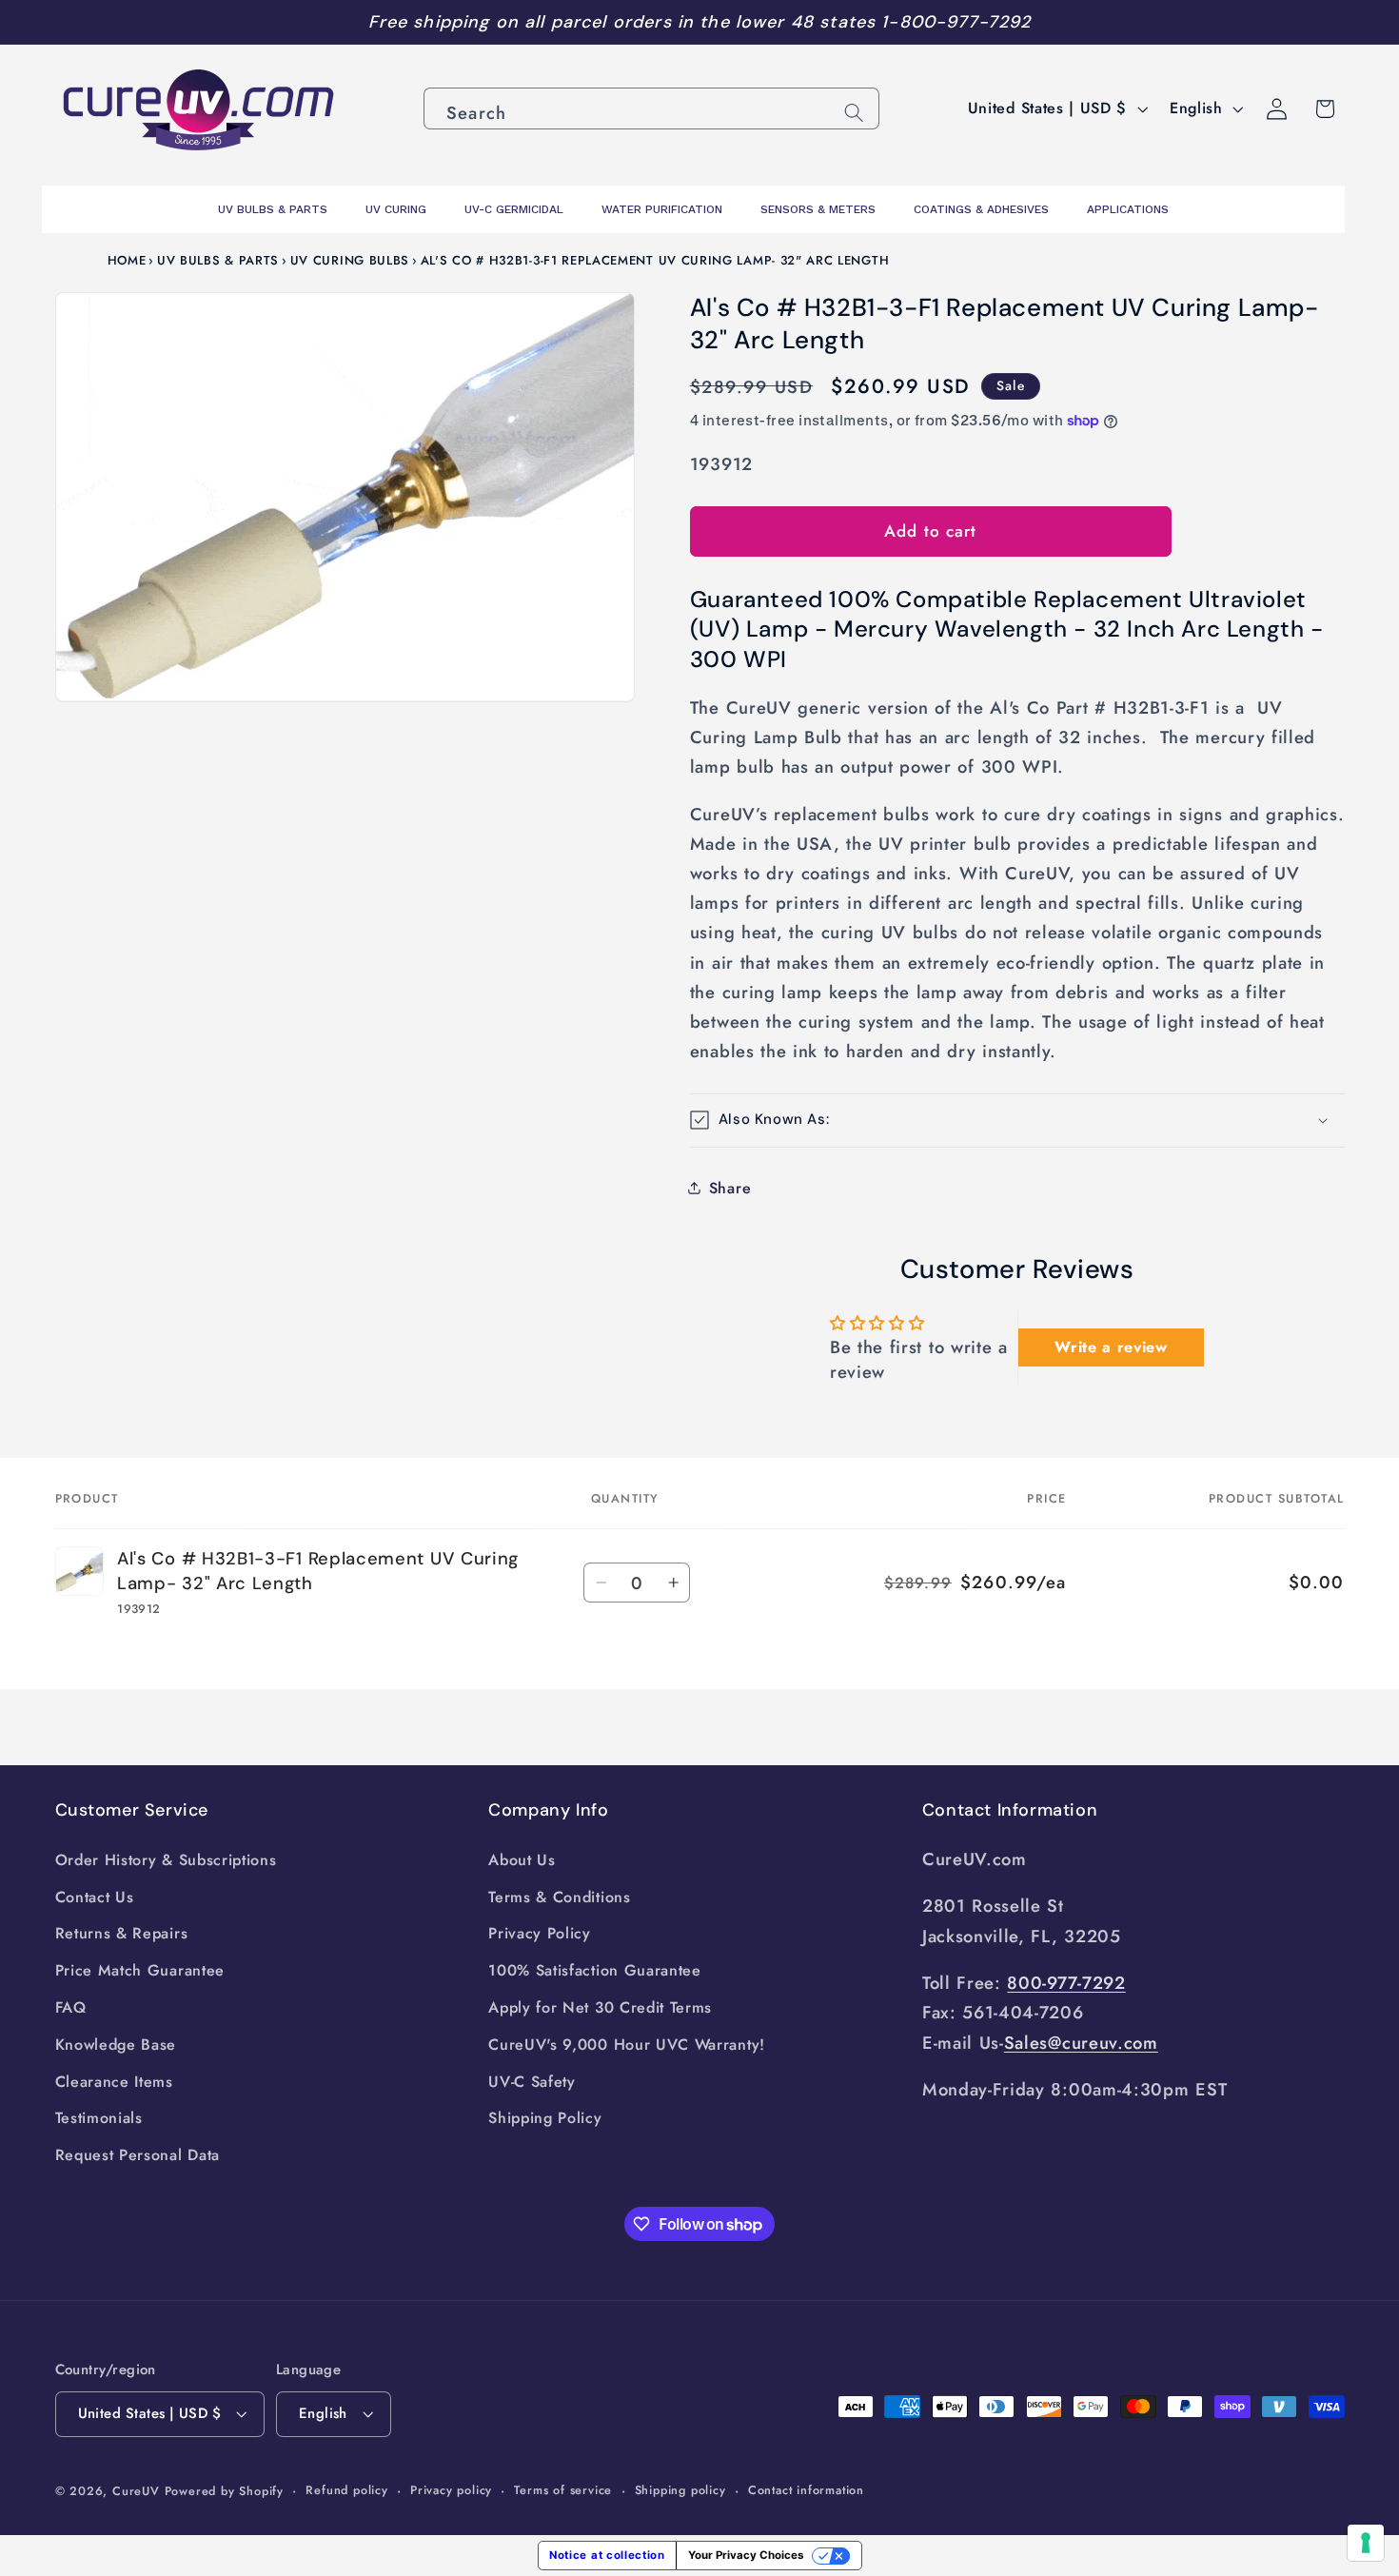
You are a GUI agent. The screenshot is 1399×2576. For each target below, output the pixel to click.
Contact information (806, 2490)
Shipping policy (680, 2490)
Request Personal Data (138, 2155)
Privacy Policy (540, 1933)
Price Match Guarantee (140, 1970)
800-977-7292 (1066, 1983)
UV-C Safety (532, 2082)
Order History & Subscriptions (166, 1860)
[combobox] (651, 108)
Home (127, 260)
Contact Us (95, 1897)
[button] (1017, 1121)
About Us (522, 1860)
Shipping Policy (545, 2118)
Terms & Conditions (559, 1897)
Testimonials (99, 2118)
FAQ (71, 2007)
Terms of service (563, 2490)
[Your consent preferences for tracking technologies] (1366, 2543)
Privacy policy (451, 2490)
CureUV (136, 2491)
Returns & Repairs (122, 1933)
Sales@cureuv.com (1081, 2043)
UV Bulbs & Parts (218, 260)
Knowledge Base (116, 2045)
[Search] (854, 113)
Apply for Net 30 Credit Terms (600, 2007)
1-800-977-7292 (956, 22)
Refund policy (346, 2490)
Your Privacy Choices (746, 2555)
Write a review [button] (1111, 1347)
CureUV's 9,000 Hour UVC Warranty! (627, 2045)
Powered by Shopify (225, 2491)
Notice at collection (607, 2555)
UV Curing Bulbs (350, 260)
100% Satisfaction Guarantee (595, 1970)
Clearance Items (114, 2082)
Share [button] (730, 1187)
